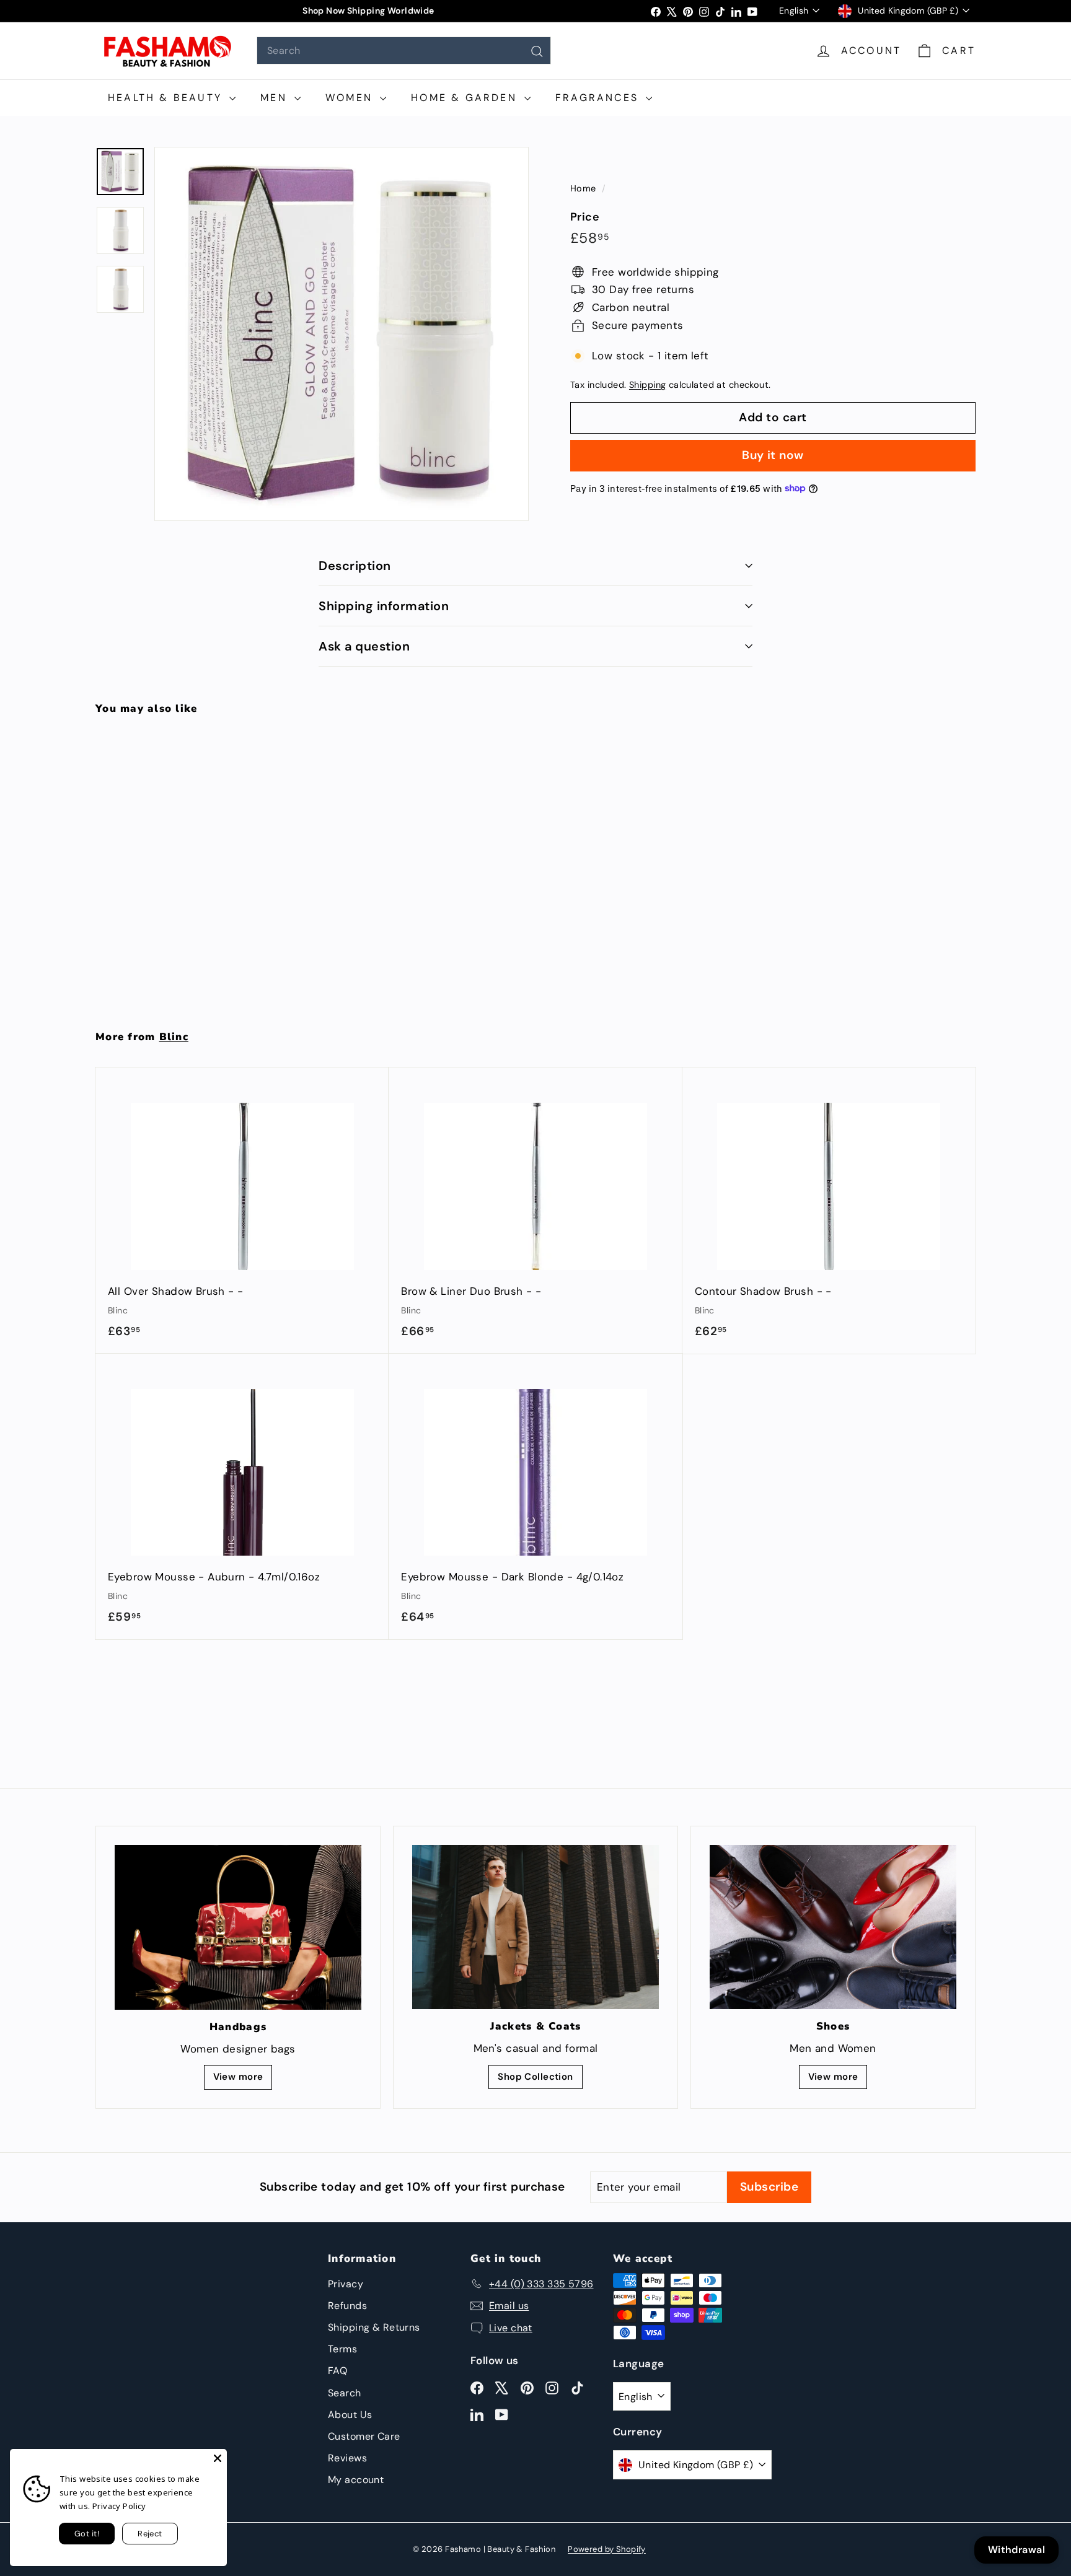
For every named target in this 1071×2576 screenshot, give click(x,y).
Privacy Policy (119, 2506)
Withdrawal (1016, 2550)
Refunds (347, 2306)
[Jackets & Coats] (535, 1927)
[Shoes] (833, 1927)
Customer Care (364, 2436)
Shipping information (384, 606)
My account (356, 2480)
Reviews (347, 2458)
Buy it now (773, 454)
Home (584, 188)
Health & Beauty (167, 98)
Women (351, 98)
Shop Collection (535, 2077)
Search (345, 2393)
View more (238, 2077)
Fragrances (599, 98)
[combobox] (404, 50)
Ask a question (364, 646)
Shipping (647, 385)
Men (276, 98)
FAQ (337, 2371)
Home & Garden (466, 98)
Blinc (174, 1037)
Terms (342, 2349)
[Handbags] (238, 1927)
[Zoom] (342, 334)
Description (355, 566)
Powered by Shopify (607, 2549)
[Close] (218, 2458)
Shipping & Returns (374, 2327)
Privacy (346, 2284)
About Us (350, 2415)
